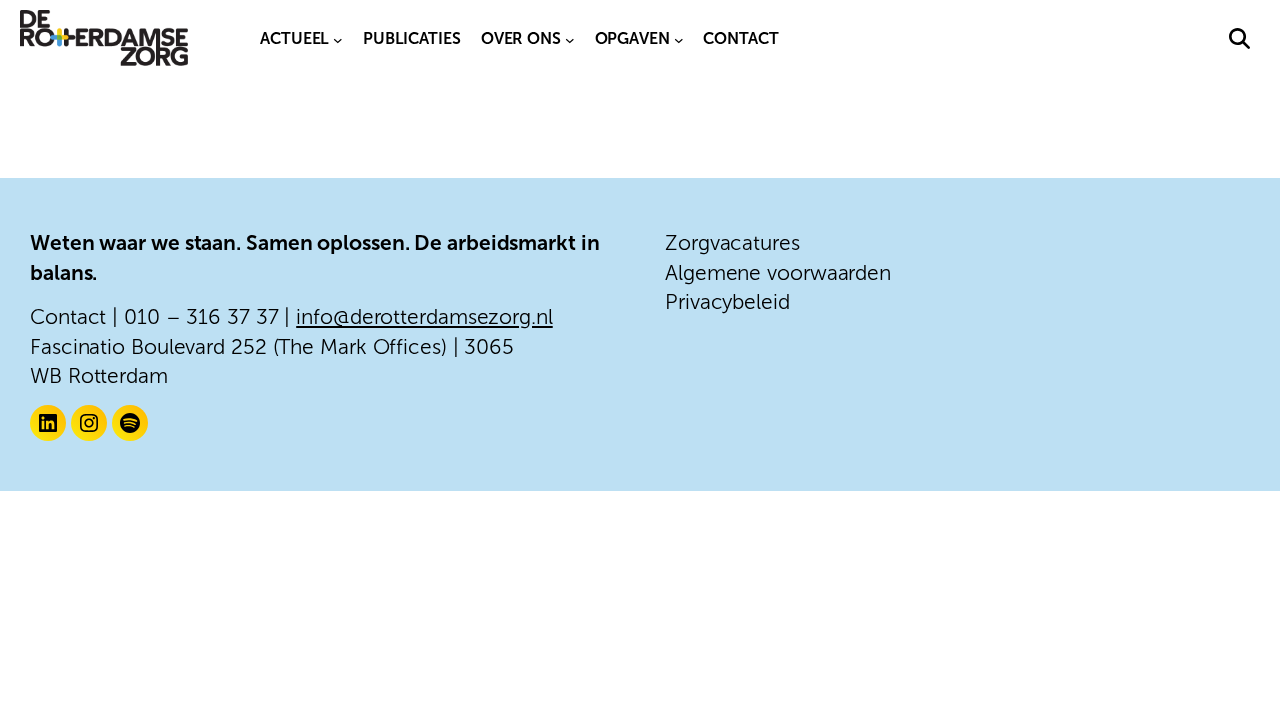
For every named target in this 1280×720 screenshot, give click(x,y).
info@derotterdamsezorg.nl (424, 316)
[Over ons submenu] (570, 39)
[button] (1239, 38)
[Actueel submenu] (338, 39)
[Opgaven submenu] (679, 39)
